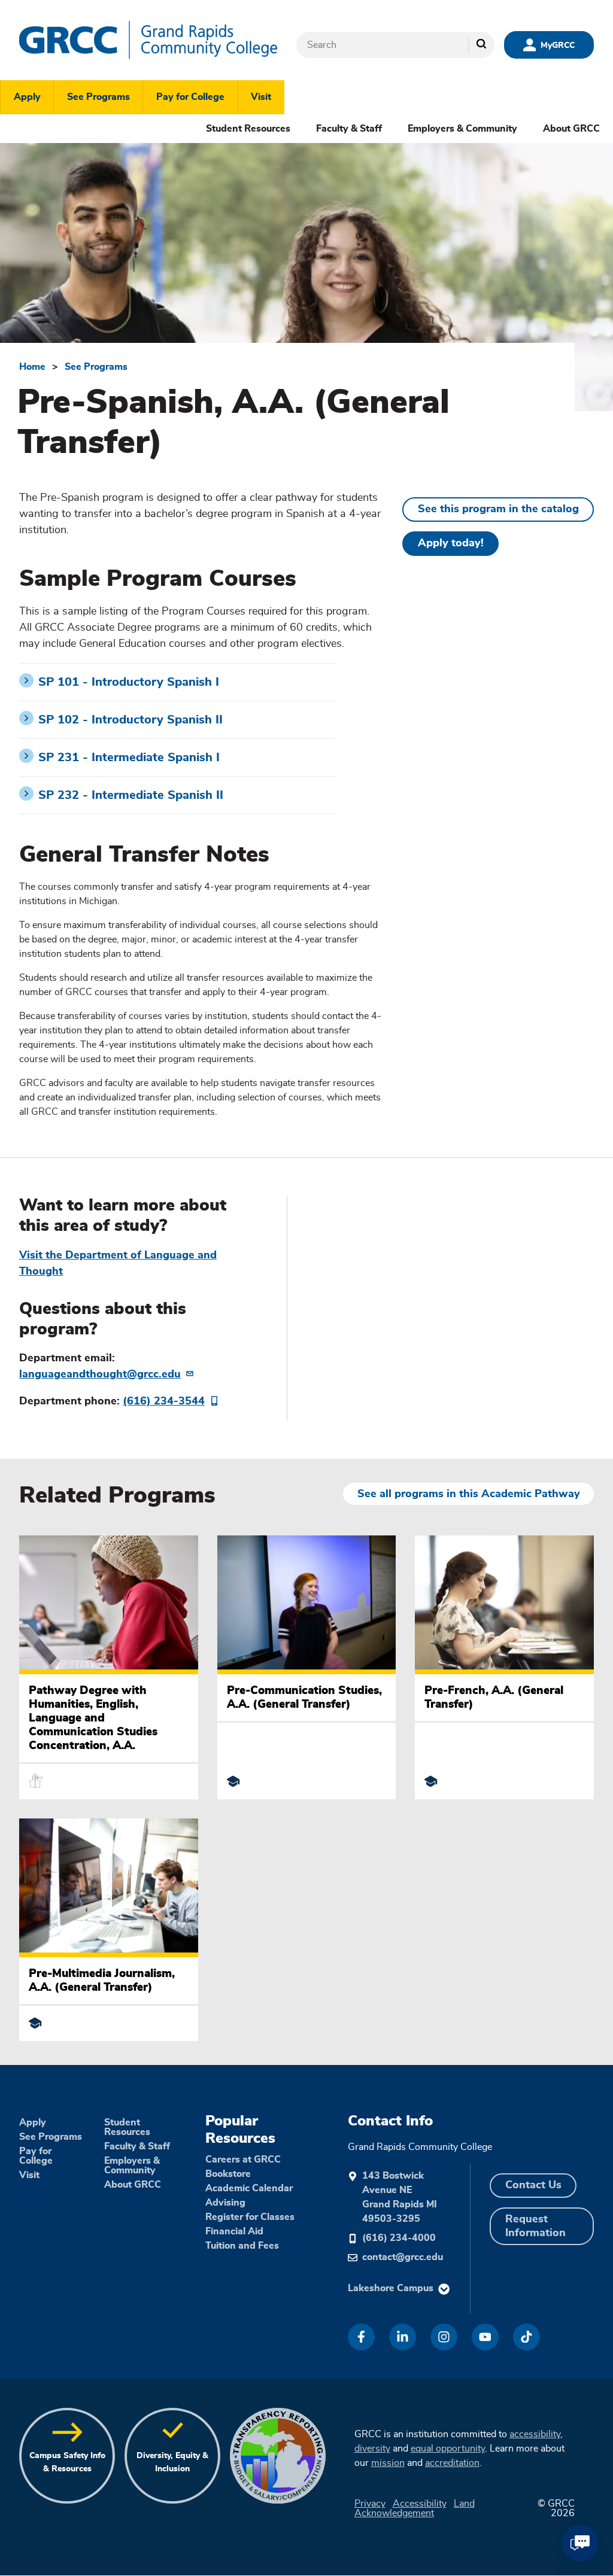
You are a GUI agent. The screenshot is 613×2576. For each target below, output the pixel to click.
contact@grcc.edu (403, 2257)
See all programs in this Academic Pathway (469, 1494)
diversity (372, 2449)
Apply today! (451, 543)
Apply (27, 97)
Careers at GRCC (243, 2160)
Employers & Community (462, 129)
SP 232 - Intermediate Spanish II (131, 795)
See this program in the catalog (498, 509)
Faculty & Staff (349, 129)
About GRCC (571, 129)
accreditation (452, 2463)
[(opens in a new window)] (361, 2337)
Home (32, 367)
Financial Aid (234, 2231)
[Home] (148, 40)
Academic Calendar (249, 2188)
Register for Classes (250, 2217)
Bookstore (228, 2174)
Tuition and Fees (242, 2246)
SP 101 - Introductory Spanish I (129, 682)
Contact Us (533, 2185)
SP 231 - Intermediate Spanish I (129, 758)
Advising (225, 2203)
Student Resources (248, 129)
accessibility (535, 2434)
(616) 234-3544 (164, 1401)
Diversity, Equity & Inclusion (172, 2462)
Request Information (535, 2226)
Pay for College (190, 97)
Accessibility (420, 2504)
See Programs (98, 97)
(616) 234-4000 (399, 2238)
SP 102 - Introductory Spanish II (131, 720)
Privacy (370, 2504)
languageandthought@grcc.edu (100, 1374)
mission (388, 2463)
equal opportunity (448, 2449)
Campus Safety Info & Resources (67, 2462)
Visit (261, 97)
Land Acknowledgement (415, 2508)
